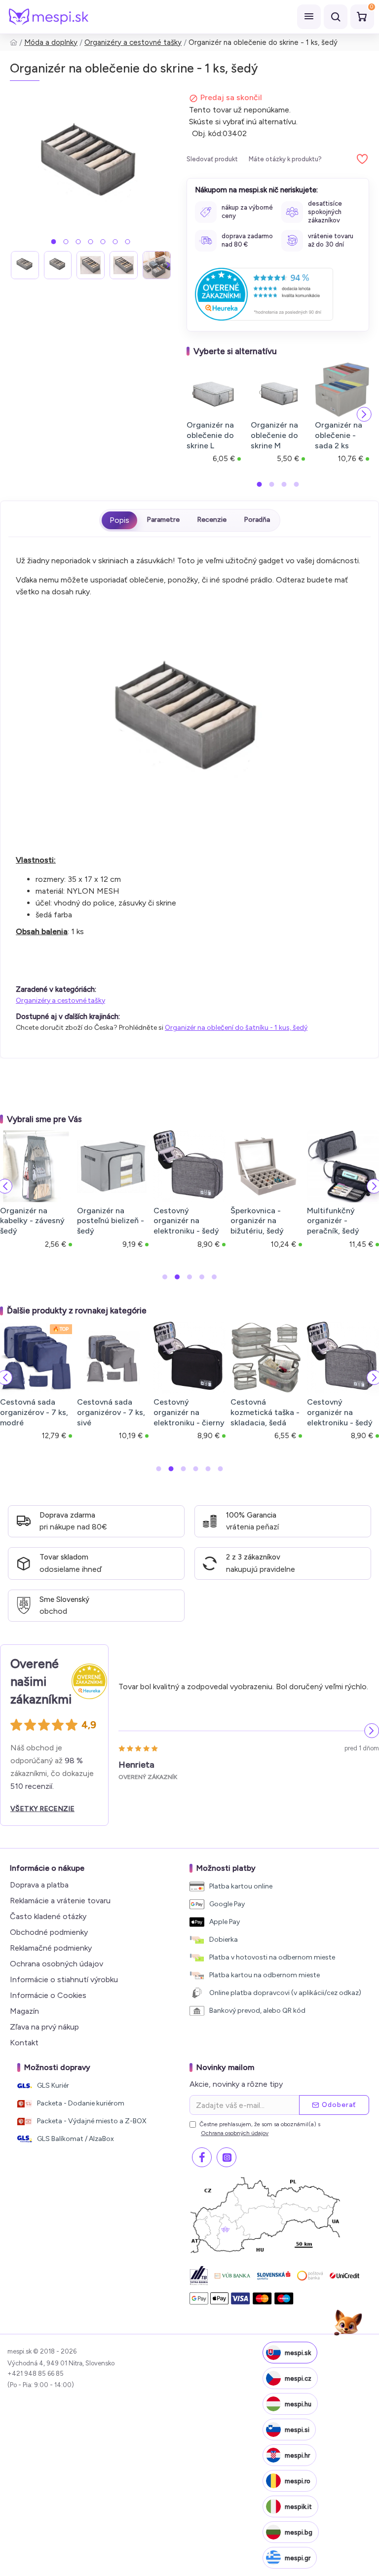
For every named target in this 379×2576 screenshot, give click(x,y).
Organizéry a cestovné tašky (133, 42)
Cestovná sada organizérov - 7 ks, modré (34, 1412)
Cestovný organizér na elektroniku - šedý (186, 1221)
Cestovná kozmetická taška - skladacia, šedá (265, 1412)
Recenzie (212, 520)
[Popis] (119, 520)
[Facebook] (202, 2157)
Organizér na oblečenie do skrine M (274, 435)
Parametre (163, 520)
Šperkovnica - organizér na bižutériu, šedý (257, 1221)
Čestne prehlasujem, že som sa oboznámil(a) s (260, 2129)
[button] (54, 242)
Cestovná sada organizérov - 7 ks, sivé (111, 1412)
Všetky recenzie (42, 1809)
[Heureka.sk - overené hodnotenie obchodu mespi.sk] (264, 294)
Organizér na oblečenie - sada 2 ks (339, 435)
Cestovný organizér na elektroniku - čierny (189, 1412)
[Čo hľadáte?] (336, 17)
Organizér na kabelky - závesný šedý (32, 1221)
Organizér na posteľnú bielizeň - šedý (111, 1221)
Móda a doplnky (51, 42)
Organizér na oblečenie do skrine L (210, 435)
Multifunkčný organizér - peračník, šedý (333, 1221)
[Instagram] (227, 2157)
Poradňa (257, 520)
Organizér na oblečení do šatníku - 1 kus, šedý (236, 1028)
